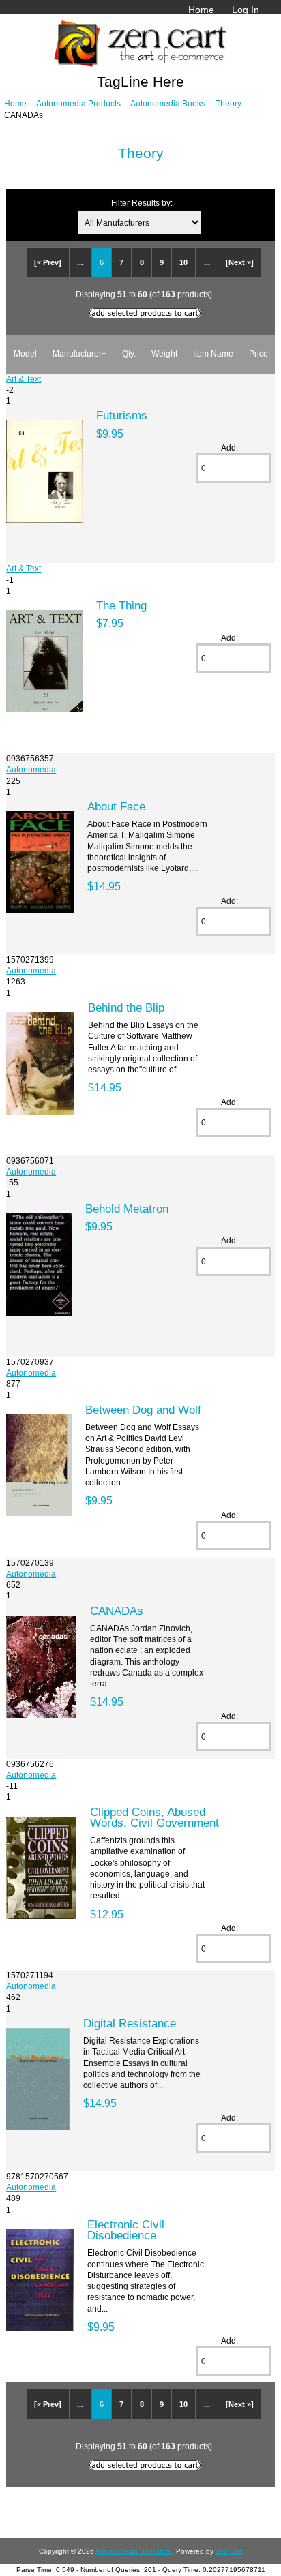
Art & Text (24, 379)
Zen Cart (229, 2551)
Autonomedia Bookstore (134, 2551)
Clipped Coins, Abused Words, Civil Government (154, 1817)
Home (201, 10)
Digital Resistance (130, 2023)
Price (258, 353)
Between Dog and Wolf (143, 1410)
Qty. (129, 353)
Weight (164, 353)
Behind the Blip (126, 1007)
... (80, 262)
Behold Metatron (127, 1209)
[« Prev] (48, 262)
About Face (116, 806)
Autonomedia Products (78, 103)
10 (183, 262)
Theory (228, 103)
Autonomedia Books (168, 103)
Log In (246, 10)
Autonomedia (31, 769)
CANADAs (117, 1611)
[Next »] (240, 262)
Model (25, 353)
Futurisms (122, 415)
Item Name (213, 353)
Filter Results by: (142, 203)
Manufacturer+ (79, 353)
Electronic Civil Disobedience (126, 2230)
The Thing (121, 605)
